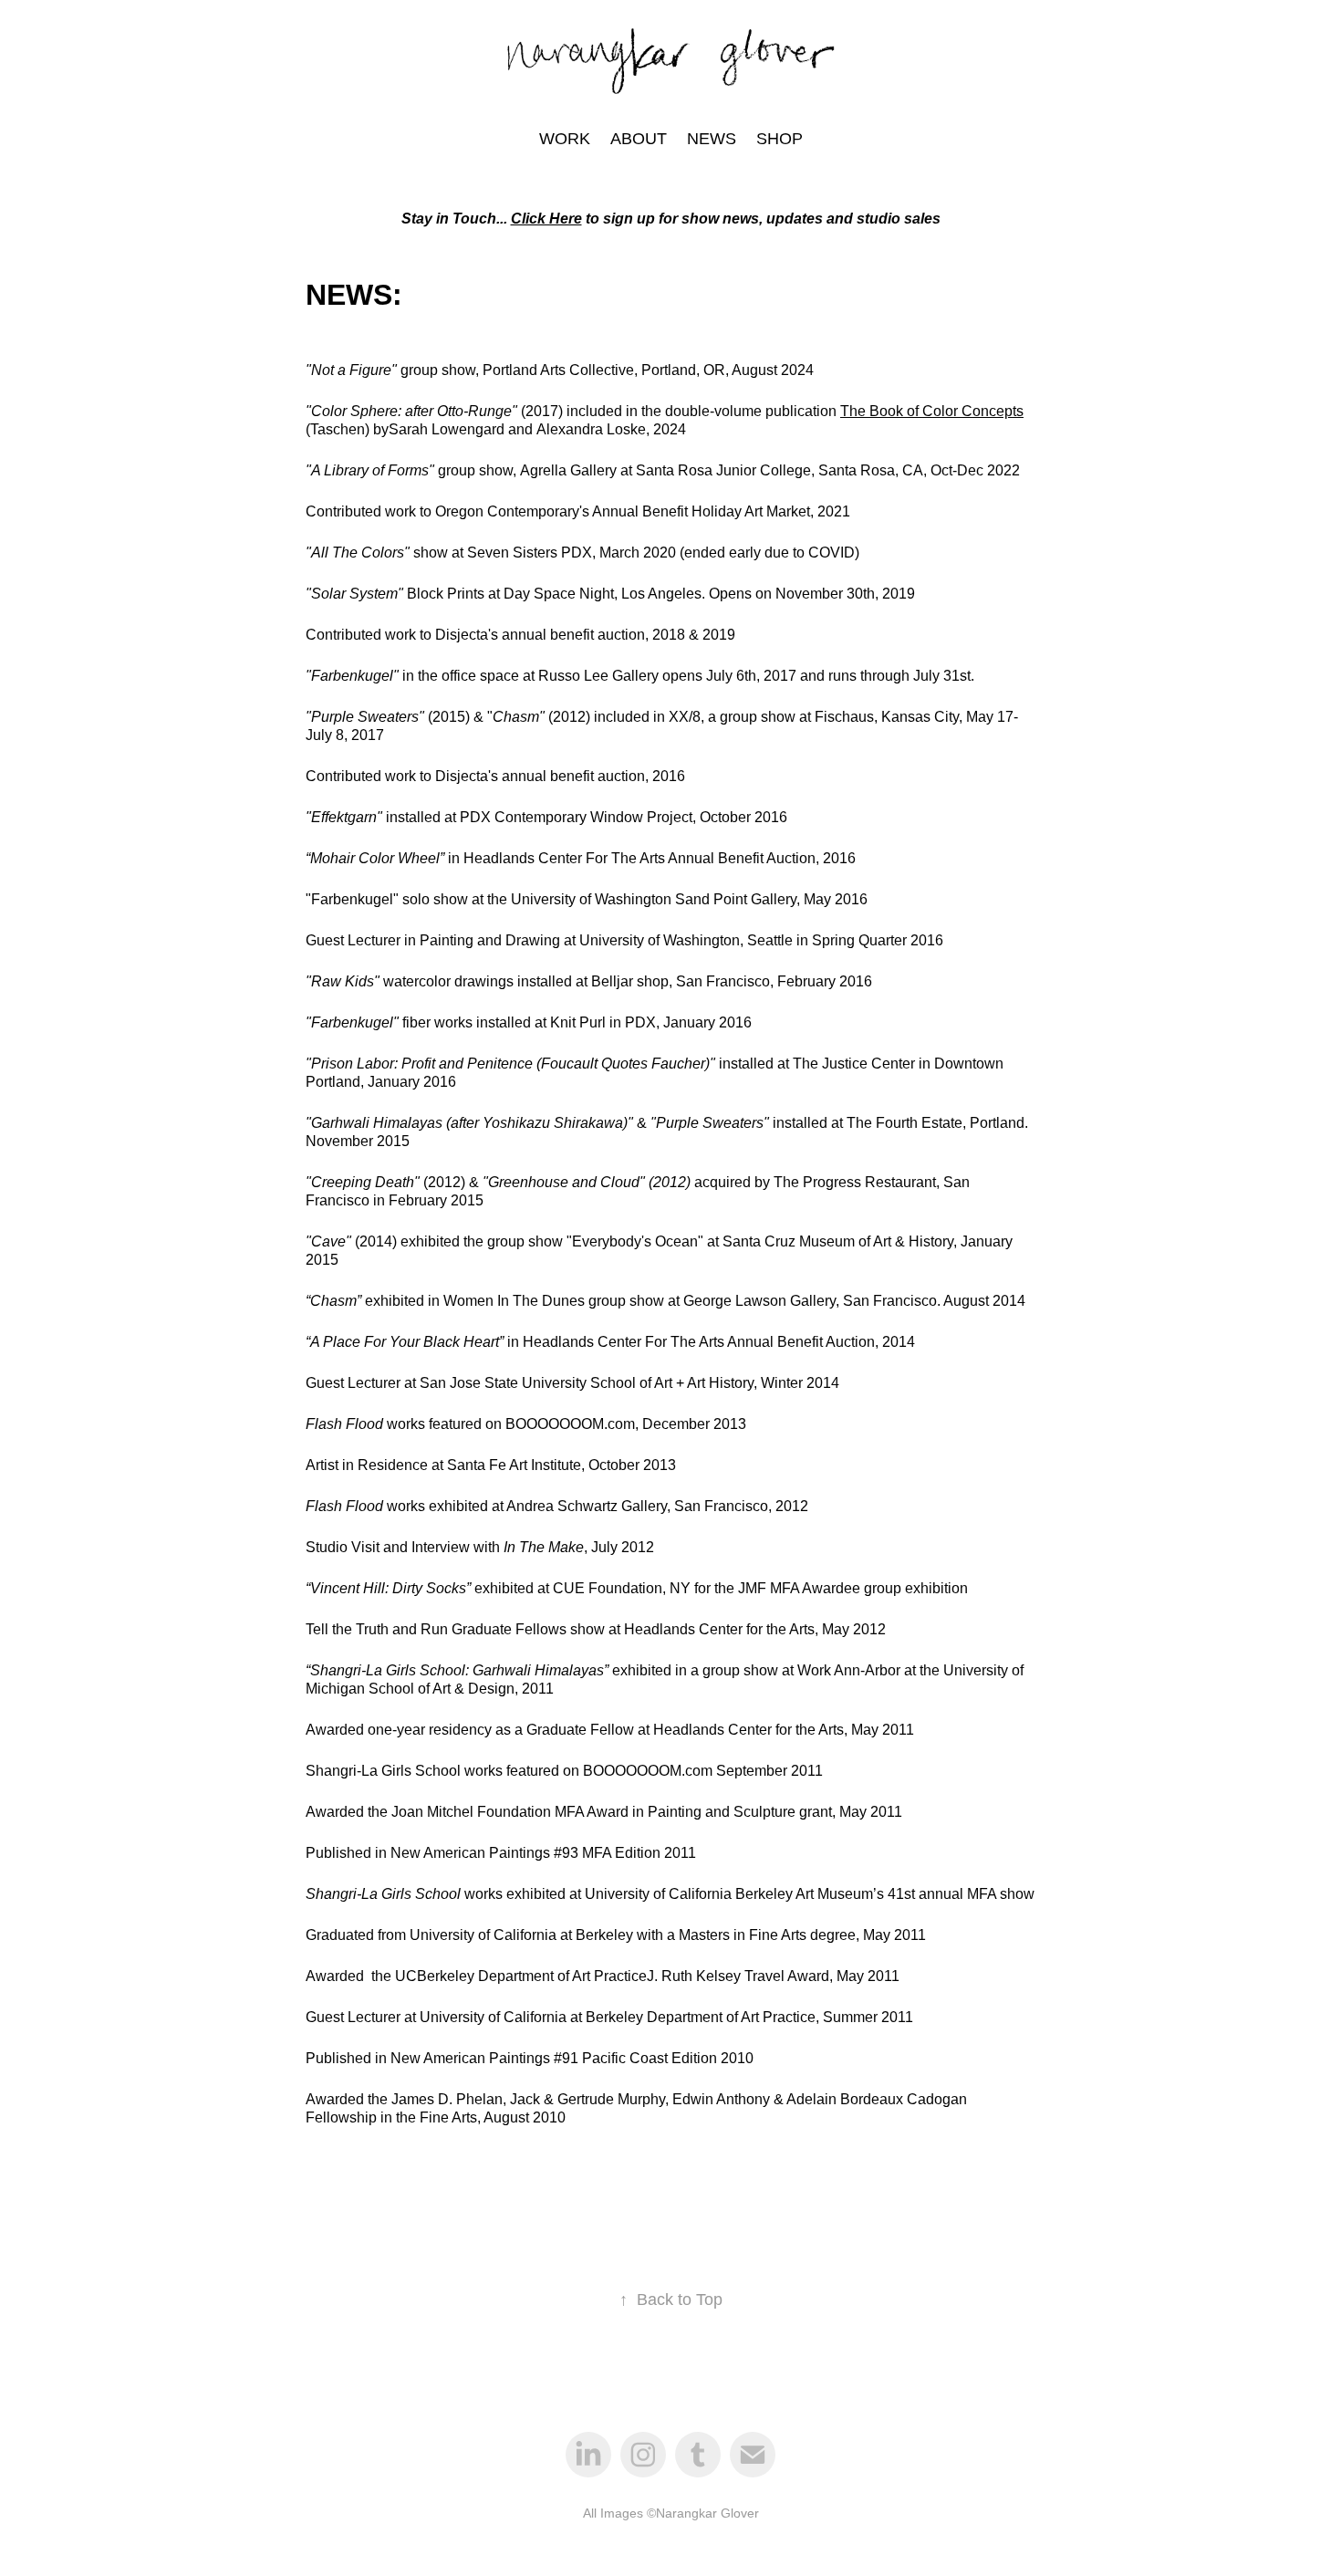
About (639, 139)
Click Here (546, 219)
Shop (780, 139)
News (712, 139)
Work (565, 139)
